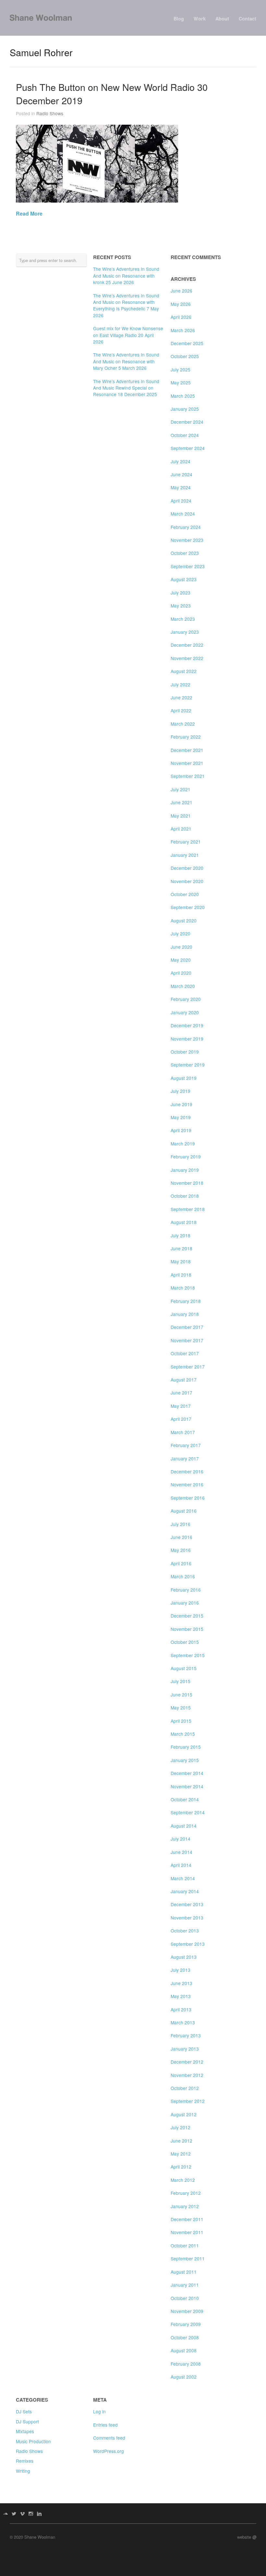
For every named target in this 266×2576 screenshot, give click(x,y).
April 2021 (181, 829)
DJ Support (27, 2421)
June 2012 (181, 2141)
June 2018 (181, 1248)
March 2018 (183, 1288)
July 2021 (181, 789)
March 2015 (183, 1734)
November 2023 (187, 540)
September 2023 (188, 566)
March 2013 (183, 2022)
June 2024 (181, 474)
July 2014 (181, 1839)
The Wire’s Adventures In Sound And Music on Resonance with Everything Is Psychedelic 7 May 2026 (126, 305)
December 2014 (187, 1773)
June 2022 (181, 697)
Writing (23, 2471)
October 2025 (185, 356)
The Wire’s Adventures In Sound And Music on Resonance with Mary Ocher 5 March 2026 (126, 361)
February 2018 (186, 1301)
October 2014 (185, 1799)
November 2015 (187, 1629)
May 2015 (181, 1707)
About (222, 19)
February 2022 (186, 737)
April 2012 (181, 2167)
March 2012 (183, 2180)
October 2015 (185, 1642)
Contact (248, 19)
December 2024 (187, 422)
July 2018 (181, 1235)
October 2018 (185, 1196)
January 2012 (185, 2206)
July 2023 (181, 593)
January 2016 (185, 1603)
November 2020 (187, 881)
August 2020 (184, 920)
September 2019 (188, 1065)
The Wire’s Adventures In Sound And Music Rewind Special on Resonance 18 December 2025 (126, 388)
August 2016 (184, 1511)
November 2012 (187, 2075)
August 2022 (184, 671)
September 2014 (188, 1812)
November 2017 (187, 1340)
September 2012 (188, 2101)
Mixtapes (25, 2431)
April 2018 (181, 1275)
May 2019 (181, 1117)
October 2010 (185, 2298)
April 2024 (181, 501)
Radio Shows (50, 113)
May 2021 (181, 816)
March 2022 (183, 724)
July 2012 (181, 2127)
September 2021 (188, 776)
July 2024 (181, 461)
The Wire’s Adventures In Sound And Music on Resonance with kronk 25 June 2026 (126, 275)
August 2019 (184, 1078)
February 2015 (186, 1747)
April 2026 (181, 317)
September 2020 (188, 907)
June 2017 (181, 1393)
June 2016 (181, 1537)
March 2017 (183, 1432)
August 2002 (184, 2377)
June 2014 (181, 1852)
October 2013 (185, 1931)
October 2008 (185, 2337)
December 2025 (187, 343)
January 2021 (185, 855)
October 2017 (185, 1353)
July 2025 (181, 369)
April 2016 (181, 1563)
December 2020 (187, 868)
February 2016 (186, 1590)
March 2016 (183, 1576)
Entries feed (105, 2425)
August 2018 (184, 1222)
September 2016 (188, 1498)
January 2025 (185, 409)
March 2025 (183, 396)
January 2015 (185, 1760)
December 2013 (187, 1904)
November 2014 (187, 1786)
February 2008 (186, 2364)
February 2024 (186, 527)
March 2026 (183, 330)
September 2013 (188, 1944)
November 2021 (187, 763)
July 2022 (181, 684)
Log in (99, 2411)
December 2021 (187, 750)
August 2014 (184, 1826)
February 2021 (186, 842)
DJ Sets (24, 2411)
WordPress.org (109, 2451)
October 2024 (185, 435)
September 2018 (188, 1209)
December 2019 (187, 1025)
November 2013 (187, 1918)
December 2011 (187, 2219)
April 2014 (181, 1865)
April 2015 (181, 1721)
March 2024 (183, 514)
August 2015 (184, 1668)
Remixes (25, 2461)
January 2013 (185, 2049)
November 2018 (187, 1183)
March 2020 (183, 986)
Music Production (33, 2441)
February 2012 (186, 2193)
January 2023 (185, 632)
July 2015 (181, 1681)
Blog (179, 19)
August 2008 (184, 2350)
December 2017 (187, 1327)
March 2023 (183, 619)
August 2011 (184, 2272)
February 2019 (186, 1157)
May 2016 (181, 1550)
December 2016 (187, 1471)
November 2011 (187, 2232)
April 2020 (181, 973)
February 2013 (186, 2035)
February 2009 (186, 2324)
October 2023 (185, 553)
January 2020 (185, 1012)
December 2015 (187, 1616)
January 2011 (185, 2285)
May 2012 (181, 2154)
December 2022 (187, 645)
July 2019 (181, 1091)
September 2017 (188, 1367)
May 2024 (181, 487)
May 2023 (181, 606)
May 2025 (181, 382)
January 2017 (185, 1458)
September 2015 (188, 1655)
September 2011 (188, 2258)
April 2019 (181, 1130)
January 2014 (185, 1891)
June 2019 (181, 1104)
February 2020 (186, 999)
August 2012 (184, 2114)
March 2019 (183, 1144)
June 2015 (181, 1694)
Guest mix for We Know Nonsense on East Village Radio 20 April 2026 (128, 335)
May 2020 (181, 960)
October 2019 (185, 1052)
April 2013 (181, 2009)
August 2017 (184, 1380)
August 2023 (184, 579)
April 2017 (181, 1419)
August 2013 (184, 1957)
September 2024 (188, 448)
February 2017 (186, 1445)
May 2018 (181, 1261)
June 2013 (181, 1983)
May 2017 (181, 1406)
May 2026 (181, 304)
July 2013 (181, 1970)
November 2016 (187, 1484)
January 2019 (185, 1170)
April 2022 (181, 710)
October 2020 (185, 894)
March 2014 (183, 1878)
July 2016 (181, 1524)
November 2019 (187, 1039)
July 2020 (181, 933)
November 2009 (187, 2311)
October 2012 (185, 2088)
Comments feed (109, 2438)
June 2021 (181, 802)
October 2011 (185, 2245)
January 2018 (185, 1314)
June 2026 (181, 291)
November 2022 (187, 658)
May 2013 (181, 1996)
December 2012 (187, 2062)
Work (200, 19)
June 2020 (181, 947)
